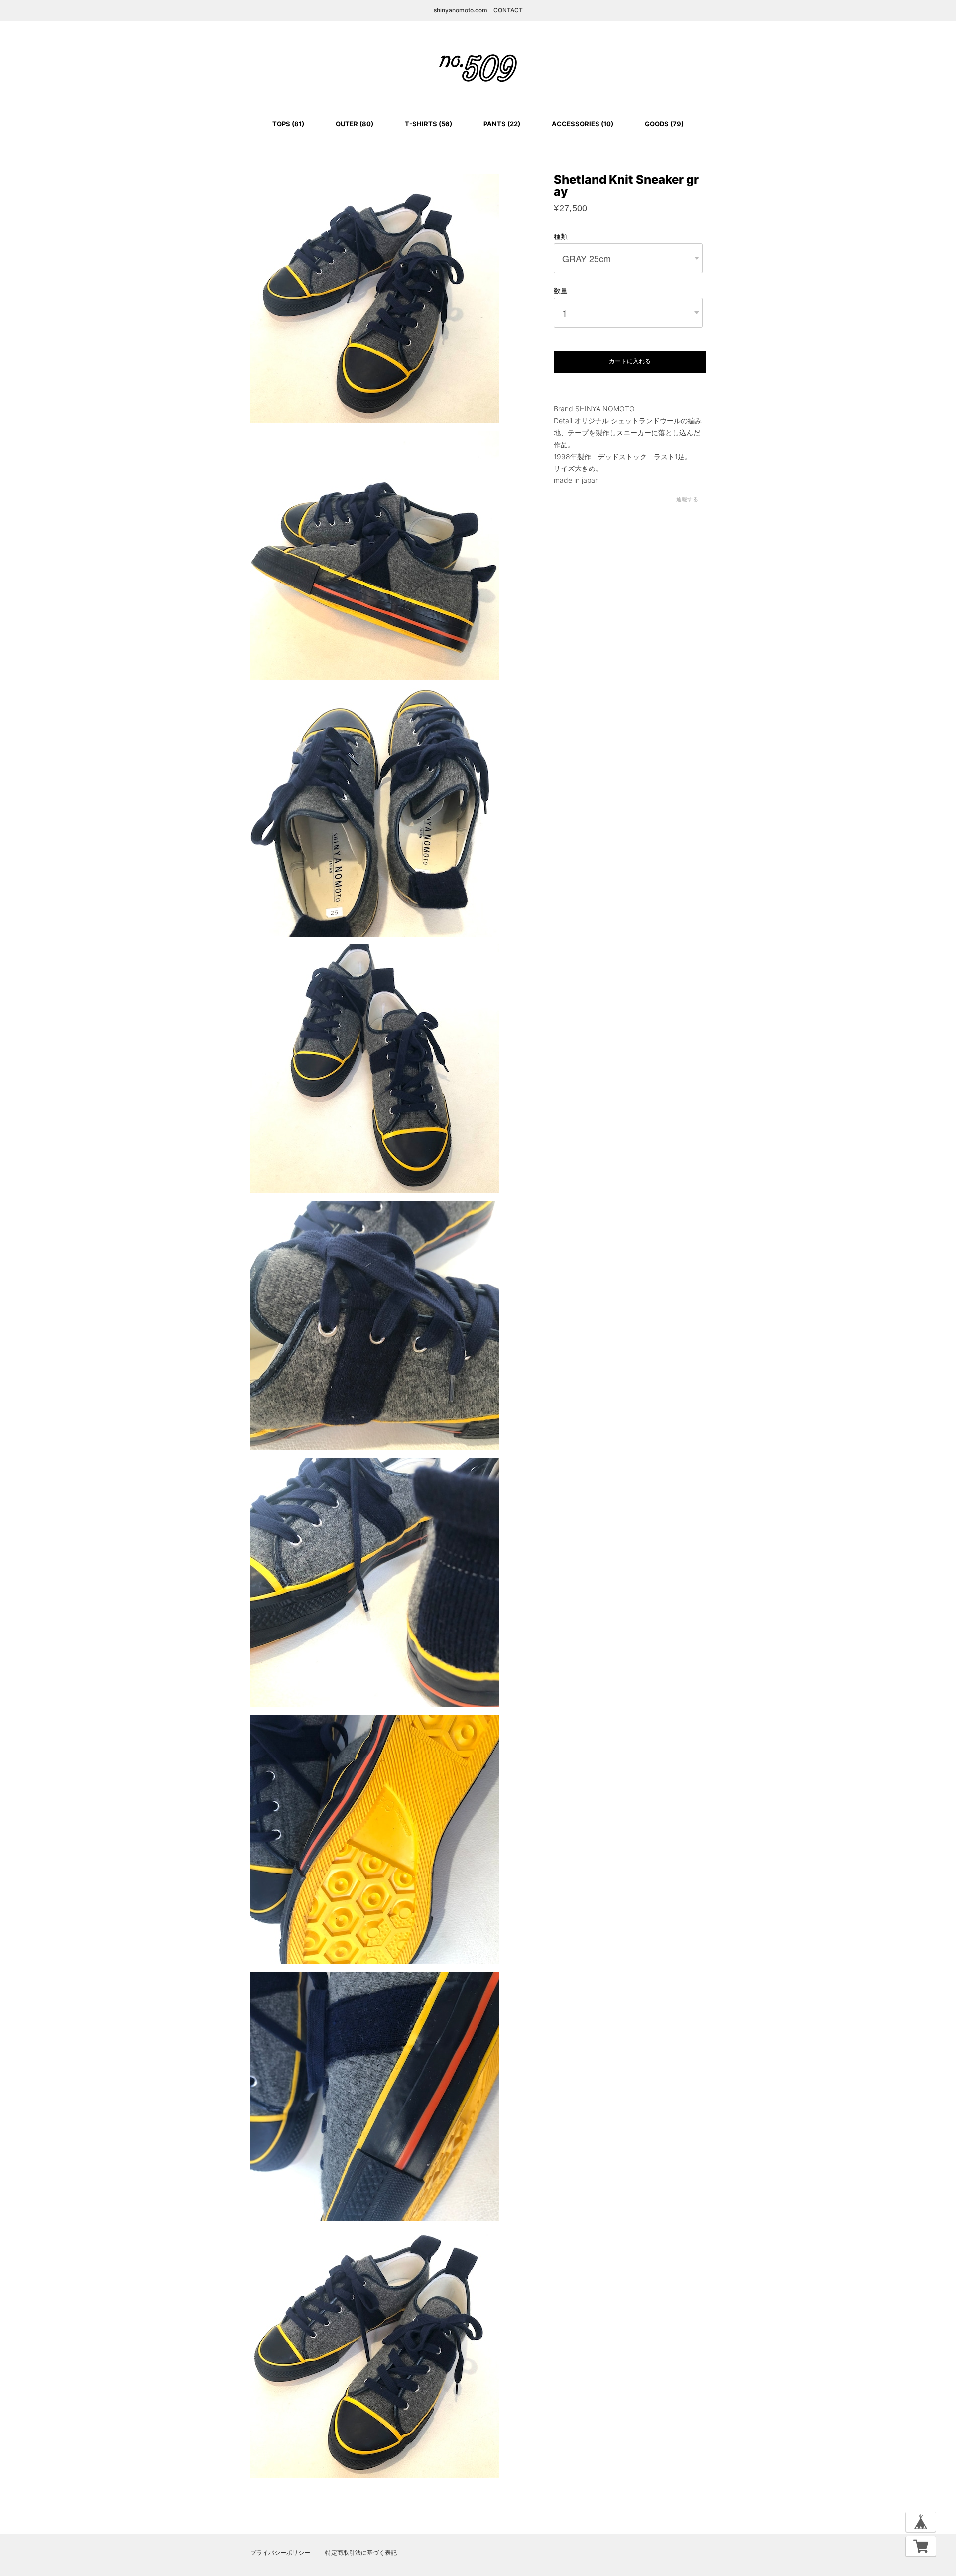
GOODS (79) (664, 124)
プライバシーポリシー (280, 2553)
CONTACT (508, 10)
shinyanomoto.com (461, 10)
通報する (687, 499)
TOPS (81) (288, 124)
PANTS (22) (502, 124)
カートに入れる (630, 361)
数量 (561, 291)
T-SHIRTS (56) (428, 124)
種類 (561, 236)
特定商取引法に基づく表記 (361, 2553)
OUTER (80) (355, 124)
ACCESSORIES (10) (583, 124)
